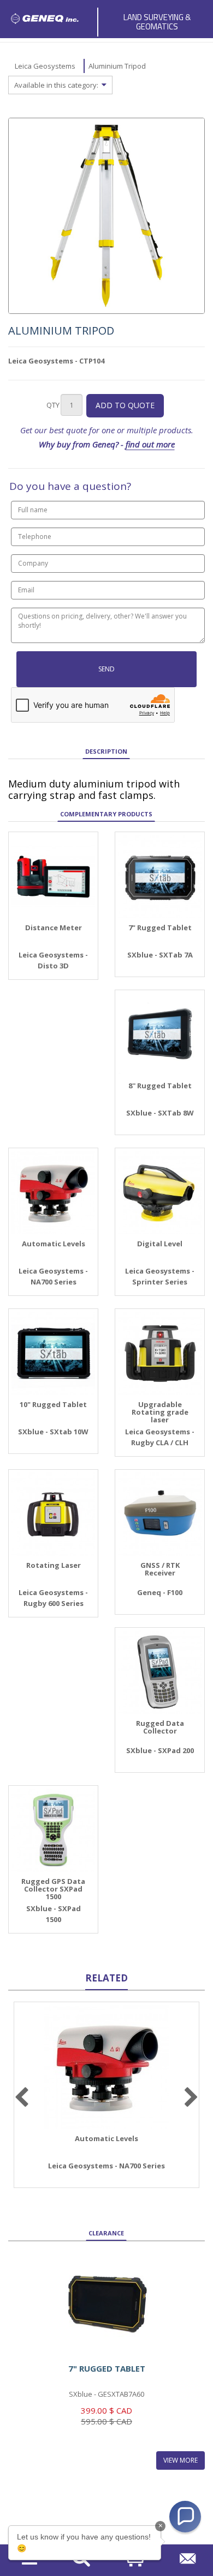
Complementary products (106, 814)
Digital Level (160, 1244)
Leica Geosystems (45, 66)
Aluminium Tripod (117, 66)
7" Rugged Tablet (160, 928)
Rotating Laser (54, 1565)
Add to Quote (125, 405)
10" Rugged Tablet (53, 1404)
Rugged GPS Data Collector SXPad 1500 (53, 1889)
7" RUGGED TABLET (107, 2368)
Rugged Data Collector (160, 1727)
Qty (53, 405)
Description (106, 751)
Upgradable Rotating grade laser (160, 1412)
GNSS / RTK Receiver (160, 1569)
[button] (185, 2517)
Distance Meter (54, 928)
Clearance (106, 2233)
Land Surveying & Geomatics (157, 22)
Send (106, 669)
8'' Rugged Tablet (160, 1086)
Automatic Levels (54, 1244)
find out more (150, 444)
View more (181, 2460)
